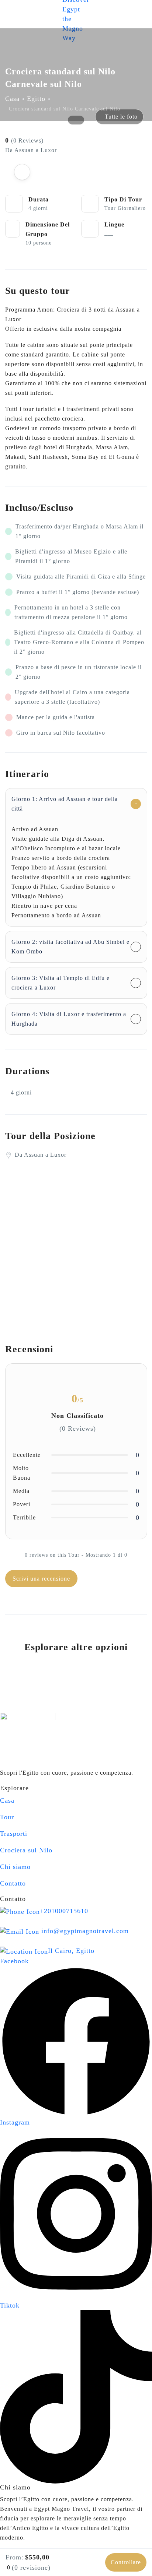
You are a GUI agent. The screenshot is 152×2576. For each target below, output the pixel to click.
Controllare (126, 2562)
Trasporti (14, 1834)
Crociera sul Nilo (26, 1850)
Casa (12, 99)
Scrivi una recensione (41, 1579)
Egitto (36, 99)
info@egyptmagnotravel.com (85, 1931)
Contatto (13, 1883)
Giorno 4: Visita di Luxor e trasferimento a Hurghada (69, 1019)
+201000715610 (64, 1911)
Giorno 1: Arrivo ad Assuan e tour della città (65, 804)
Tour (7, 1817)
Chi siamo (15, 1867)
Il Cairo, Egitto (71, 1951)
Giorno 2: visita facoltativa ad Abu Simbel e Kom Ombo (70, 947)
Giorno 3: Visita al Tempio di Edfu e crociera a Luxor (61, 983)
